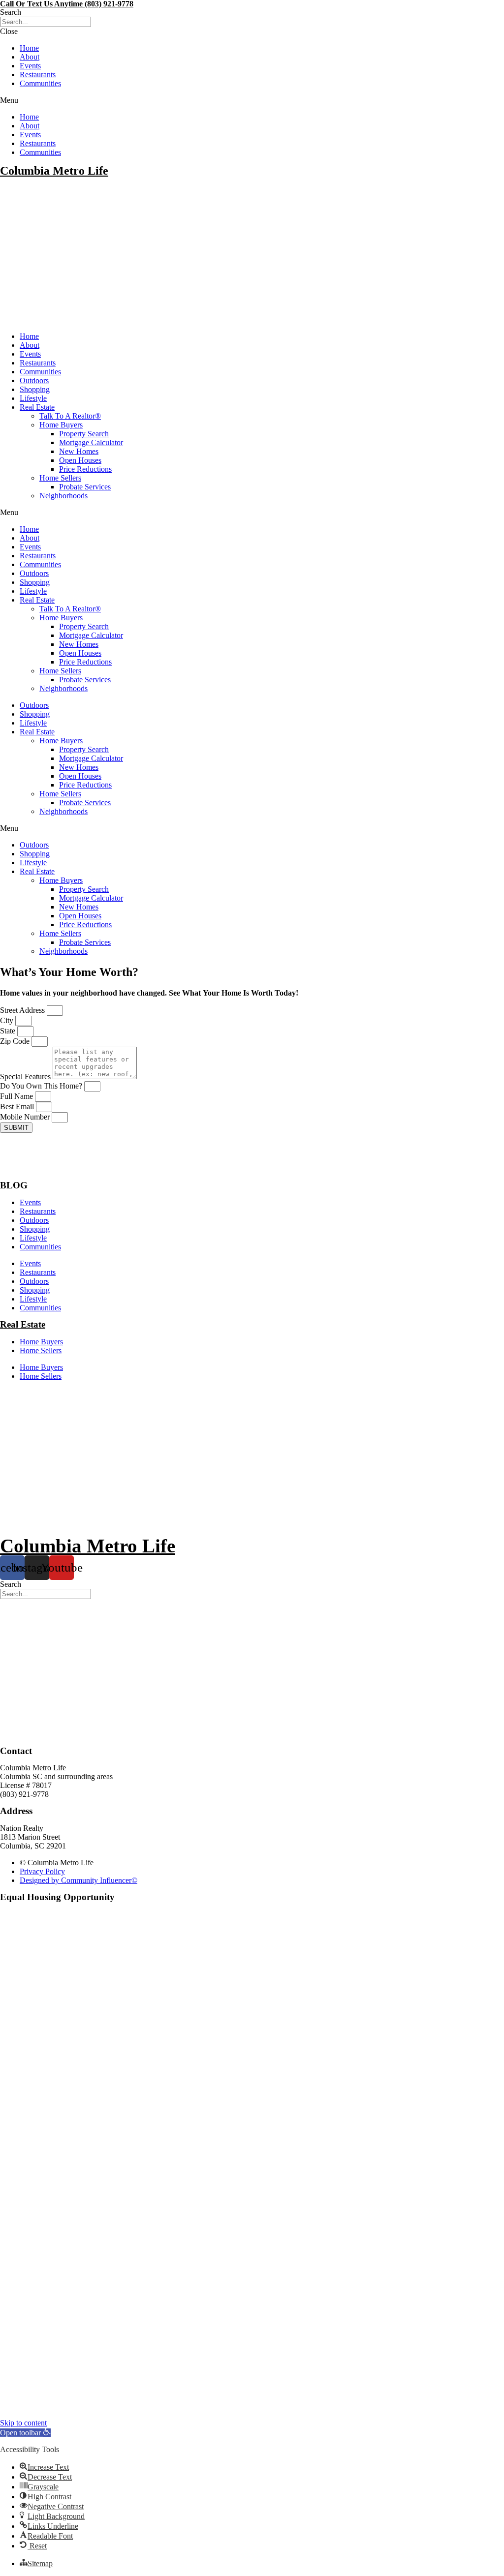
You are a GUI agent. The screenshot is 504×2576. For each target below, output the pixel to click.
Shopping (35, 389)
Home (29, 48)
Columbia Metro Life (54, 171)
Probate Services (85, 487)
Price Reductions (85, 469)
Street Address (23, 1010)
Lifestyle (33, 398)
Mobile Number (26, 1117)
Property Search (84, 434)
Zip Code (16, 1041)
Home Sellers (60, 478)
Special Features (26, 1076)
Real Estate (37, 407)
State (9, 1031)
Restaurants (38, 75)
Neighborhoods (63, 496)
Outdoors (34, 380)
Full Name (17, 1096)
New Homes (79, 451)
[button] (252, 12)
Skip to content (23, 2423)
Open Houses (80, 460)
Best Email (18, 1106)
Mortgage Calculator (91, 442)
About (30, 57)
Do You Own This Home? (42, 1086)
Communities (40, 83)
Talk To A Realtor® (70, 416)
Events (30, 66)
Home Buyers (61, 425)
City (8, 1020)
